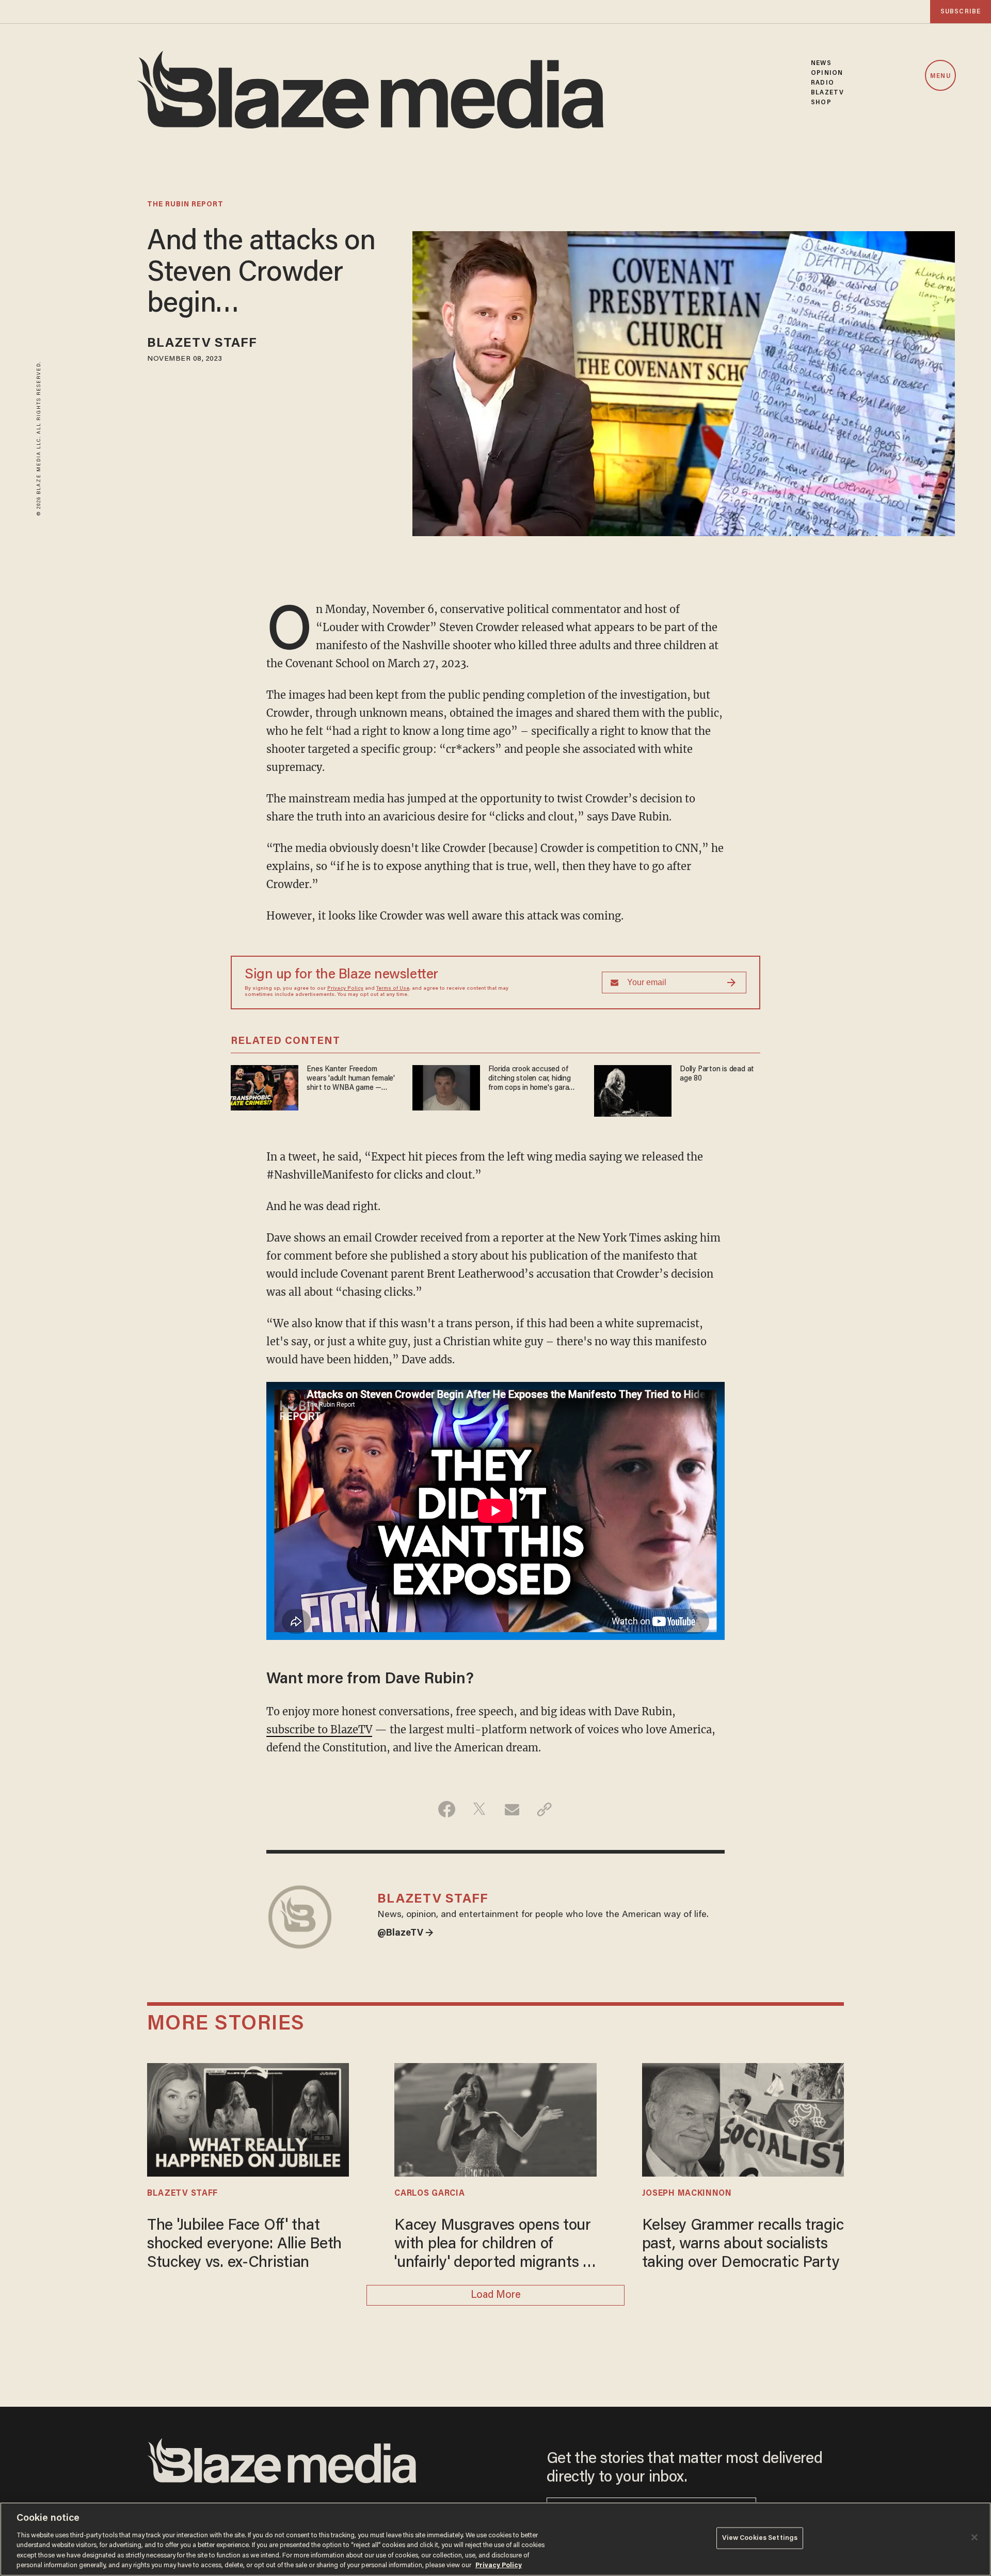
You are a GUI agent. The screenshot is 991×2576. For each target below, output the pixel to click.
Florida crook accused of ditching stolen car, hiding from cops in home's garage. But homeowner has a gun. (533, 1079)
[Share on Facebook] (447, 1809)
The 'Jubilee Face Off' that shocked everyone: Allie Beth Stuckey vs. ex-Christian (244, 2245)
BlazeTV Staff (202, 344)
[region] (495, 2539)
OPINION (827, 73)
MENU (940, 76)
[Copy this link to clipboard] (544, 1809)
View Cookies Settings (760, 2538)
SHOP (821, 102)
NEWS (821, 63)
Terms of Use (393, 989)
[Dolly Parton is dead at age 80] (633, 1090)
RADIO (822, 83)
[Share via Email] (512, 1809)
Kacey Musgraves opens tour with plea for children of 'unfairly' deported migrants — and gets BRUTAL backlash (495, 2245)
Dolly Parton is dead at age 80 (717, 1074)
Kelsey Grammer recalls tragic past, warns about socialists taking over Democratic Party (743, 2245)
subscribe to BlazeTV (319, 1729)
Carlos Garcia (429, 2194)
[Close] (974, 2537)
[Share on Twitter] (479, 1809)
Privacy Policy (345, 989)
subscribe (961, 12)
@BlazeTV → (405, 1934)
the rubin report (185, 205)
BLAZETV (827, 93)
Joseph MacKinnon (687, 2194)
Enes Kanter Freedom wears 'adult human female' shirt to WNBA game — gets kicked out (351, 1079)
